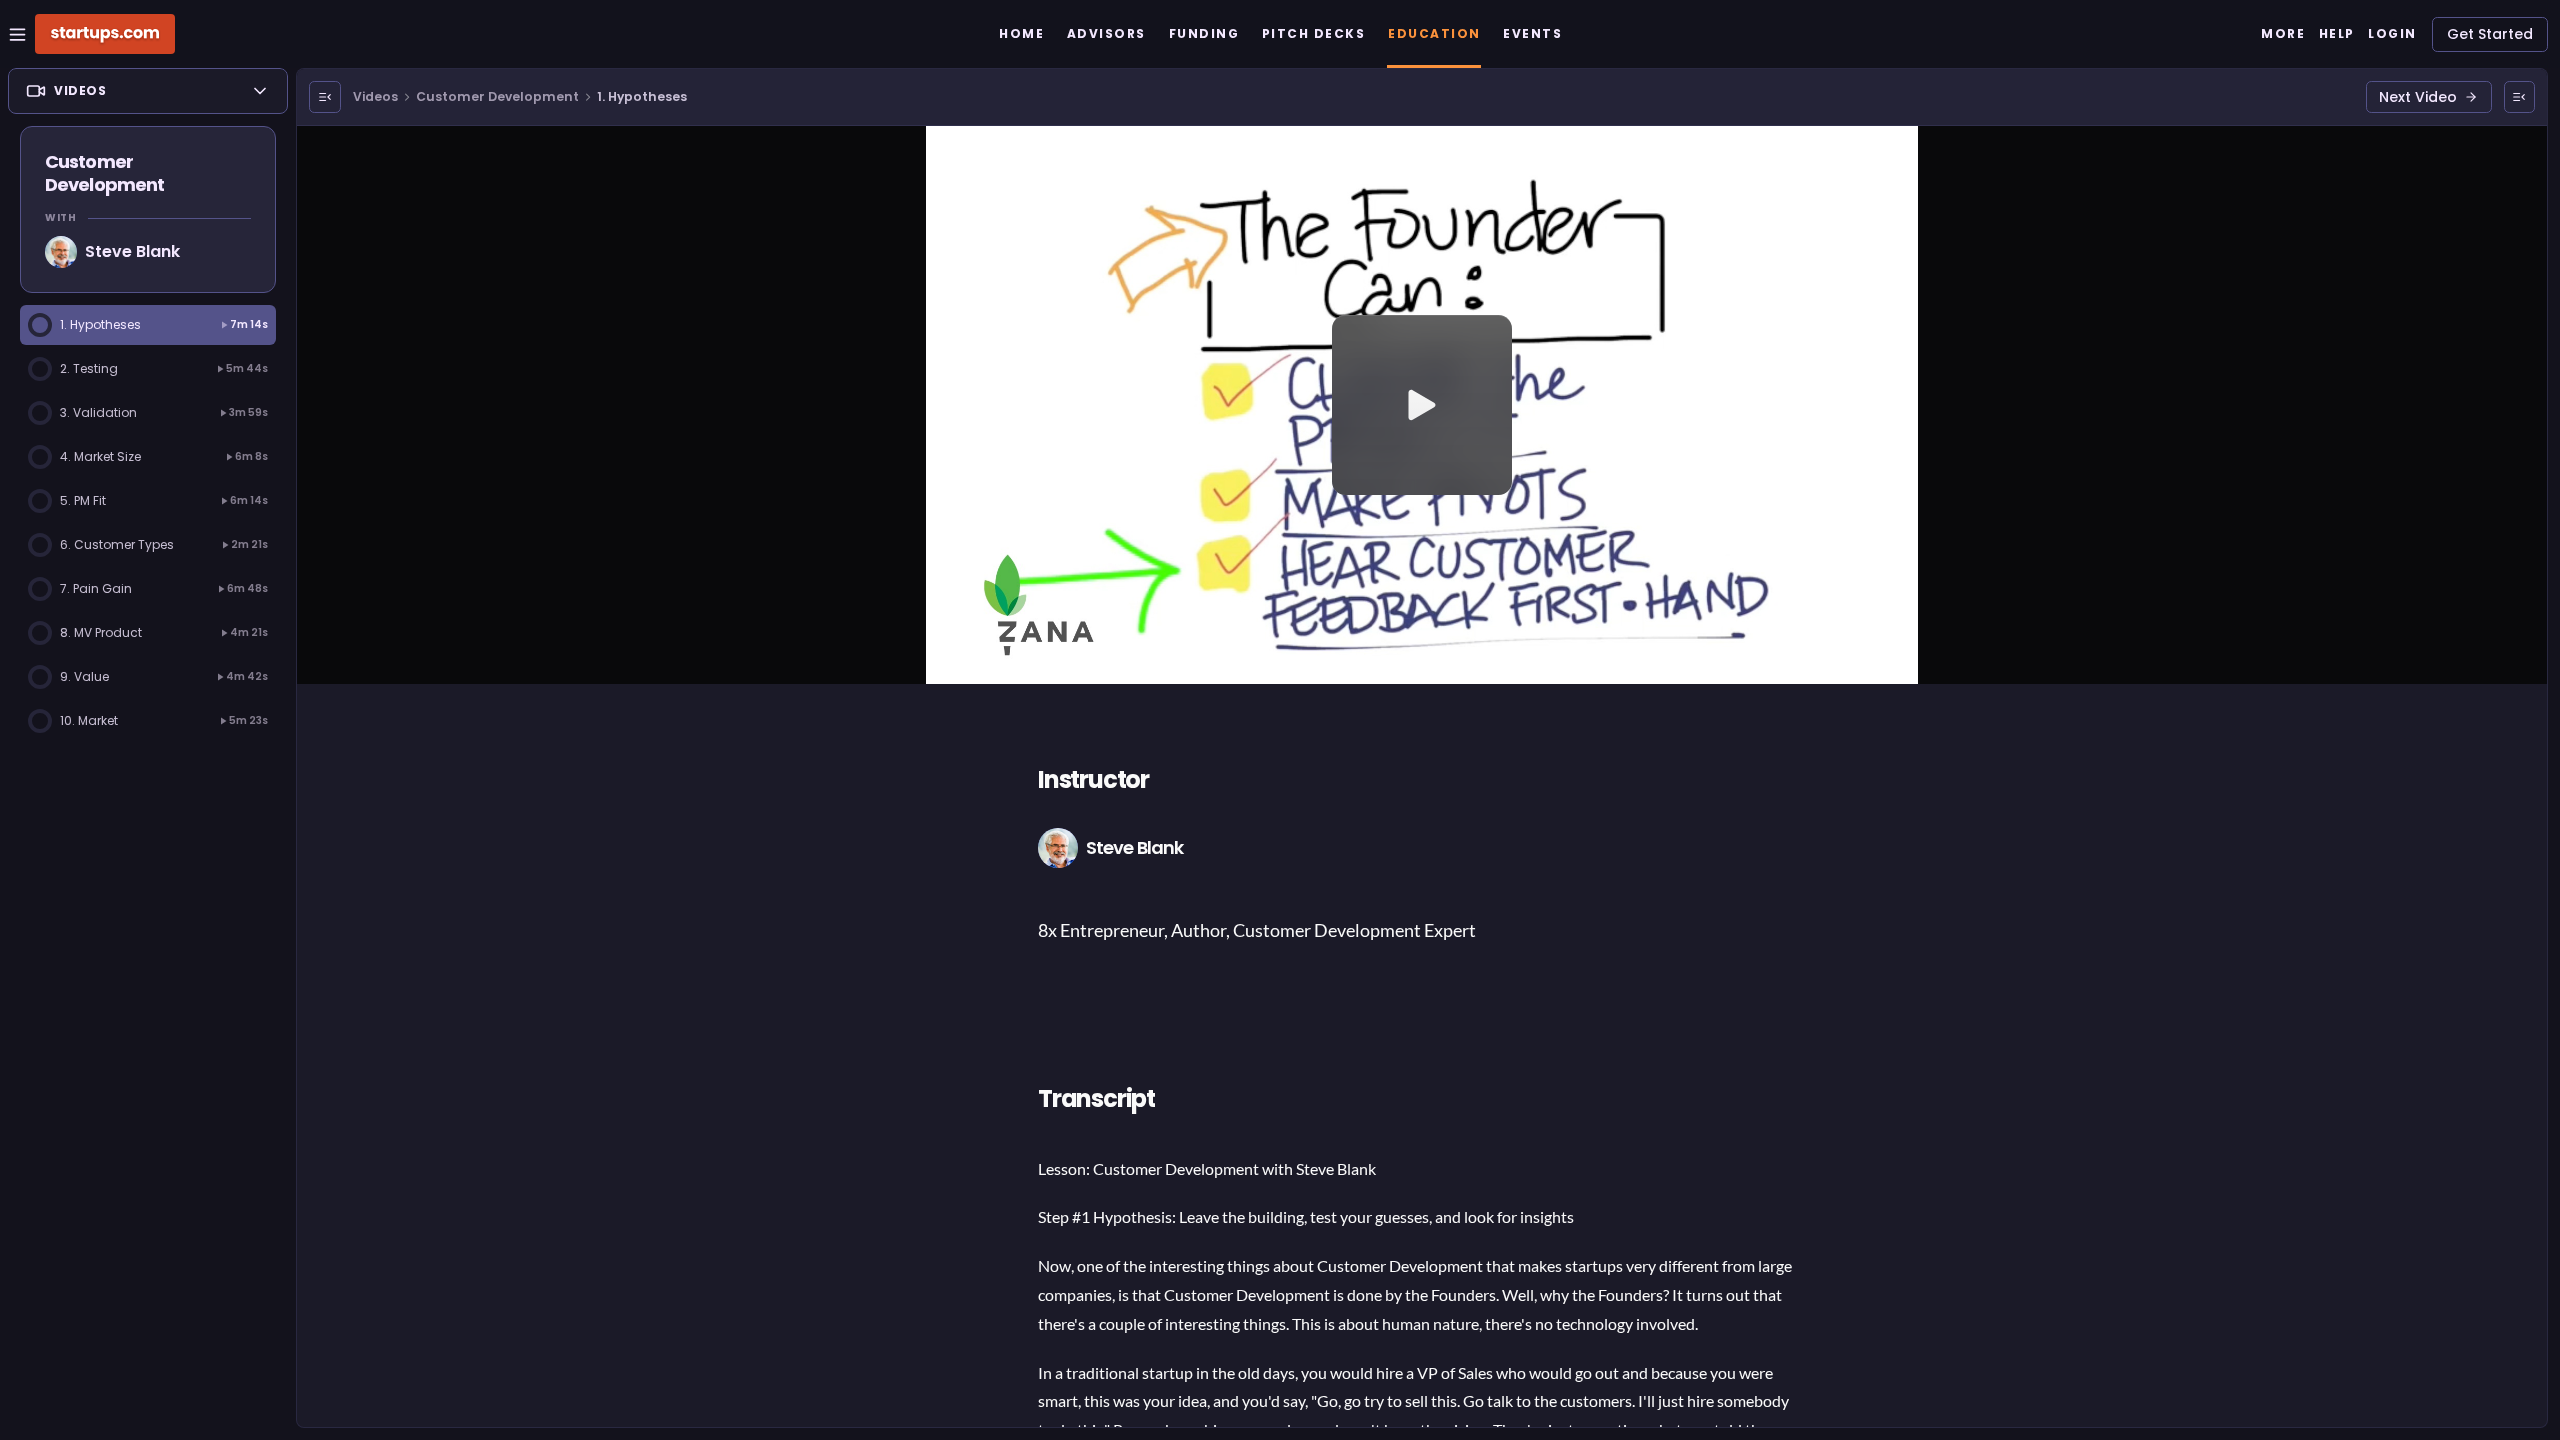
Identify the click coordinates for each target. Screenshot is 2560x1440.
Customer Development (497, 96)
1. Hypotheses (642, 96)
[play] (1422, 405)
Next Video (2418, 97)
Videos (375, 96)
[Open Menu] (325, 97)
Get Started (2490, 34)
